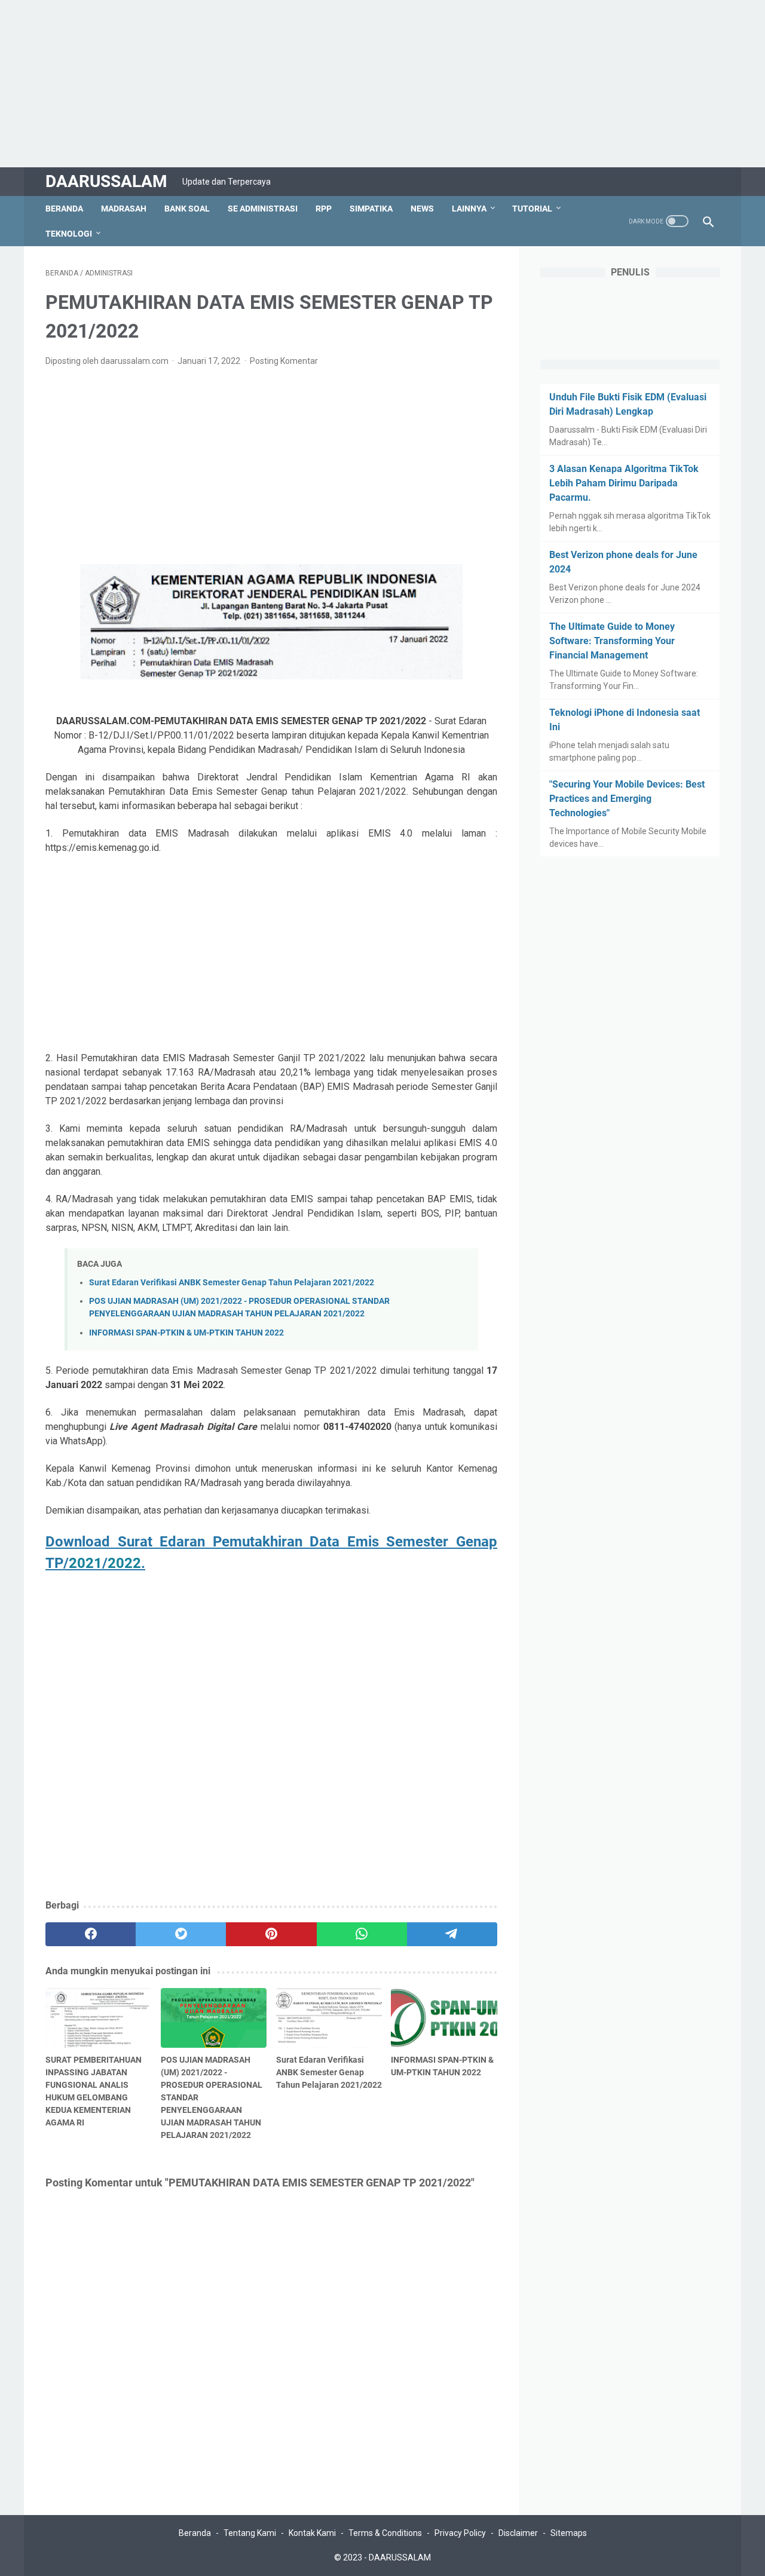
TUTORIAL (532, 209)
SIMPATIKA (371, 209)
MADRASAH (124, 209)
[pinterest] (271, 1934)
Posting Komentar (284, 361)
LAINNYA (469, 209)
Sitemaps (569, 2533)
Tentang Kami (250, 2533)
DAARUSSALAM (106, 181)
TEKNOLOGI (69, 234)
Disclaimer (518, 2533)
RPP (324, 209)
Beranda (64, 209)
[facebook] (91, 1934)
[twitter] (181, 1934)
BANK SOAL (187, 209)
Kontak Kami (312, 2533)
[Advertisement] (359, 84)
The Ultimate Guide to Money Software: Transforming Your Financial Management (612, 641)
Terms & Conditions (385, 2533)
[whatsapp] (362, 1934)
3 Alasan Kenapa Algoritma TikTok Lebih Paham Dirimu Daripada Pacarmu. (624, 483)
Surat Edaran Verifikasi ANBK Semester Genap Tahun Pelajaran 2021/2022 (232, 1283)
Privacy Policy (460, 2533)
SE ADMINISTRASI (263, 209)
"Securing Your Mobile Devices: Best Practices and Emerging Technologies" (627, 799)
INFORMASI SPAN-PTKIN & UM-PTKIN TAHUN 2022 (186, 1333)
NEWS (422, 209)
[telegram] (452, 1934)
